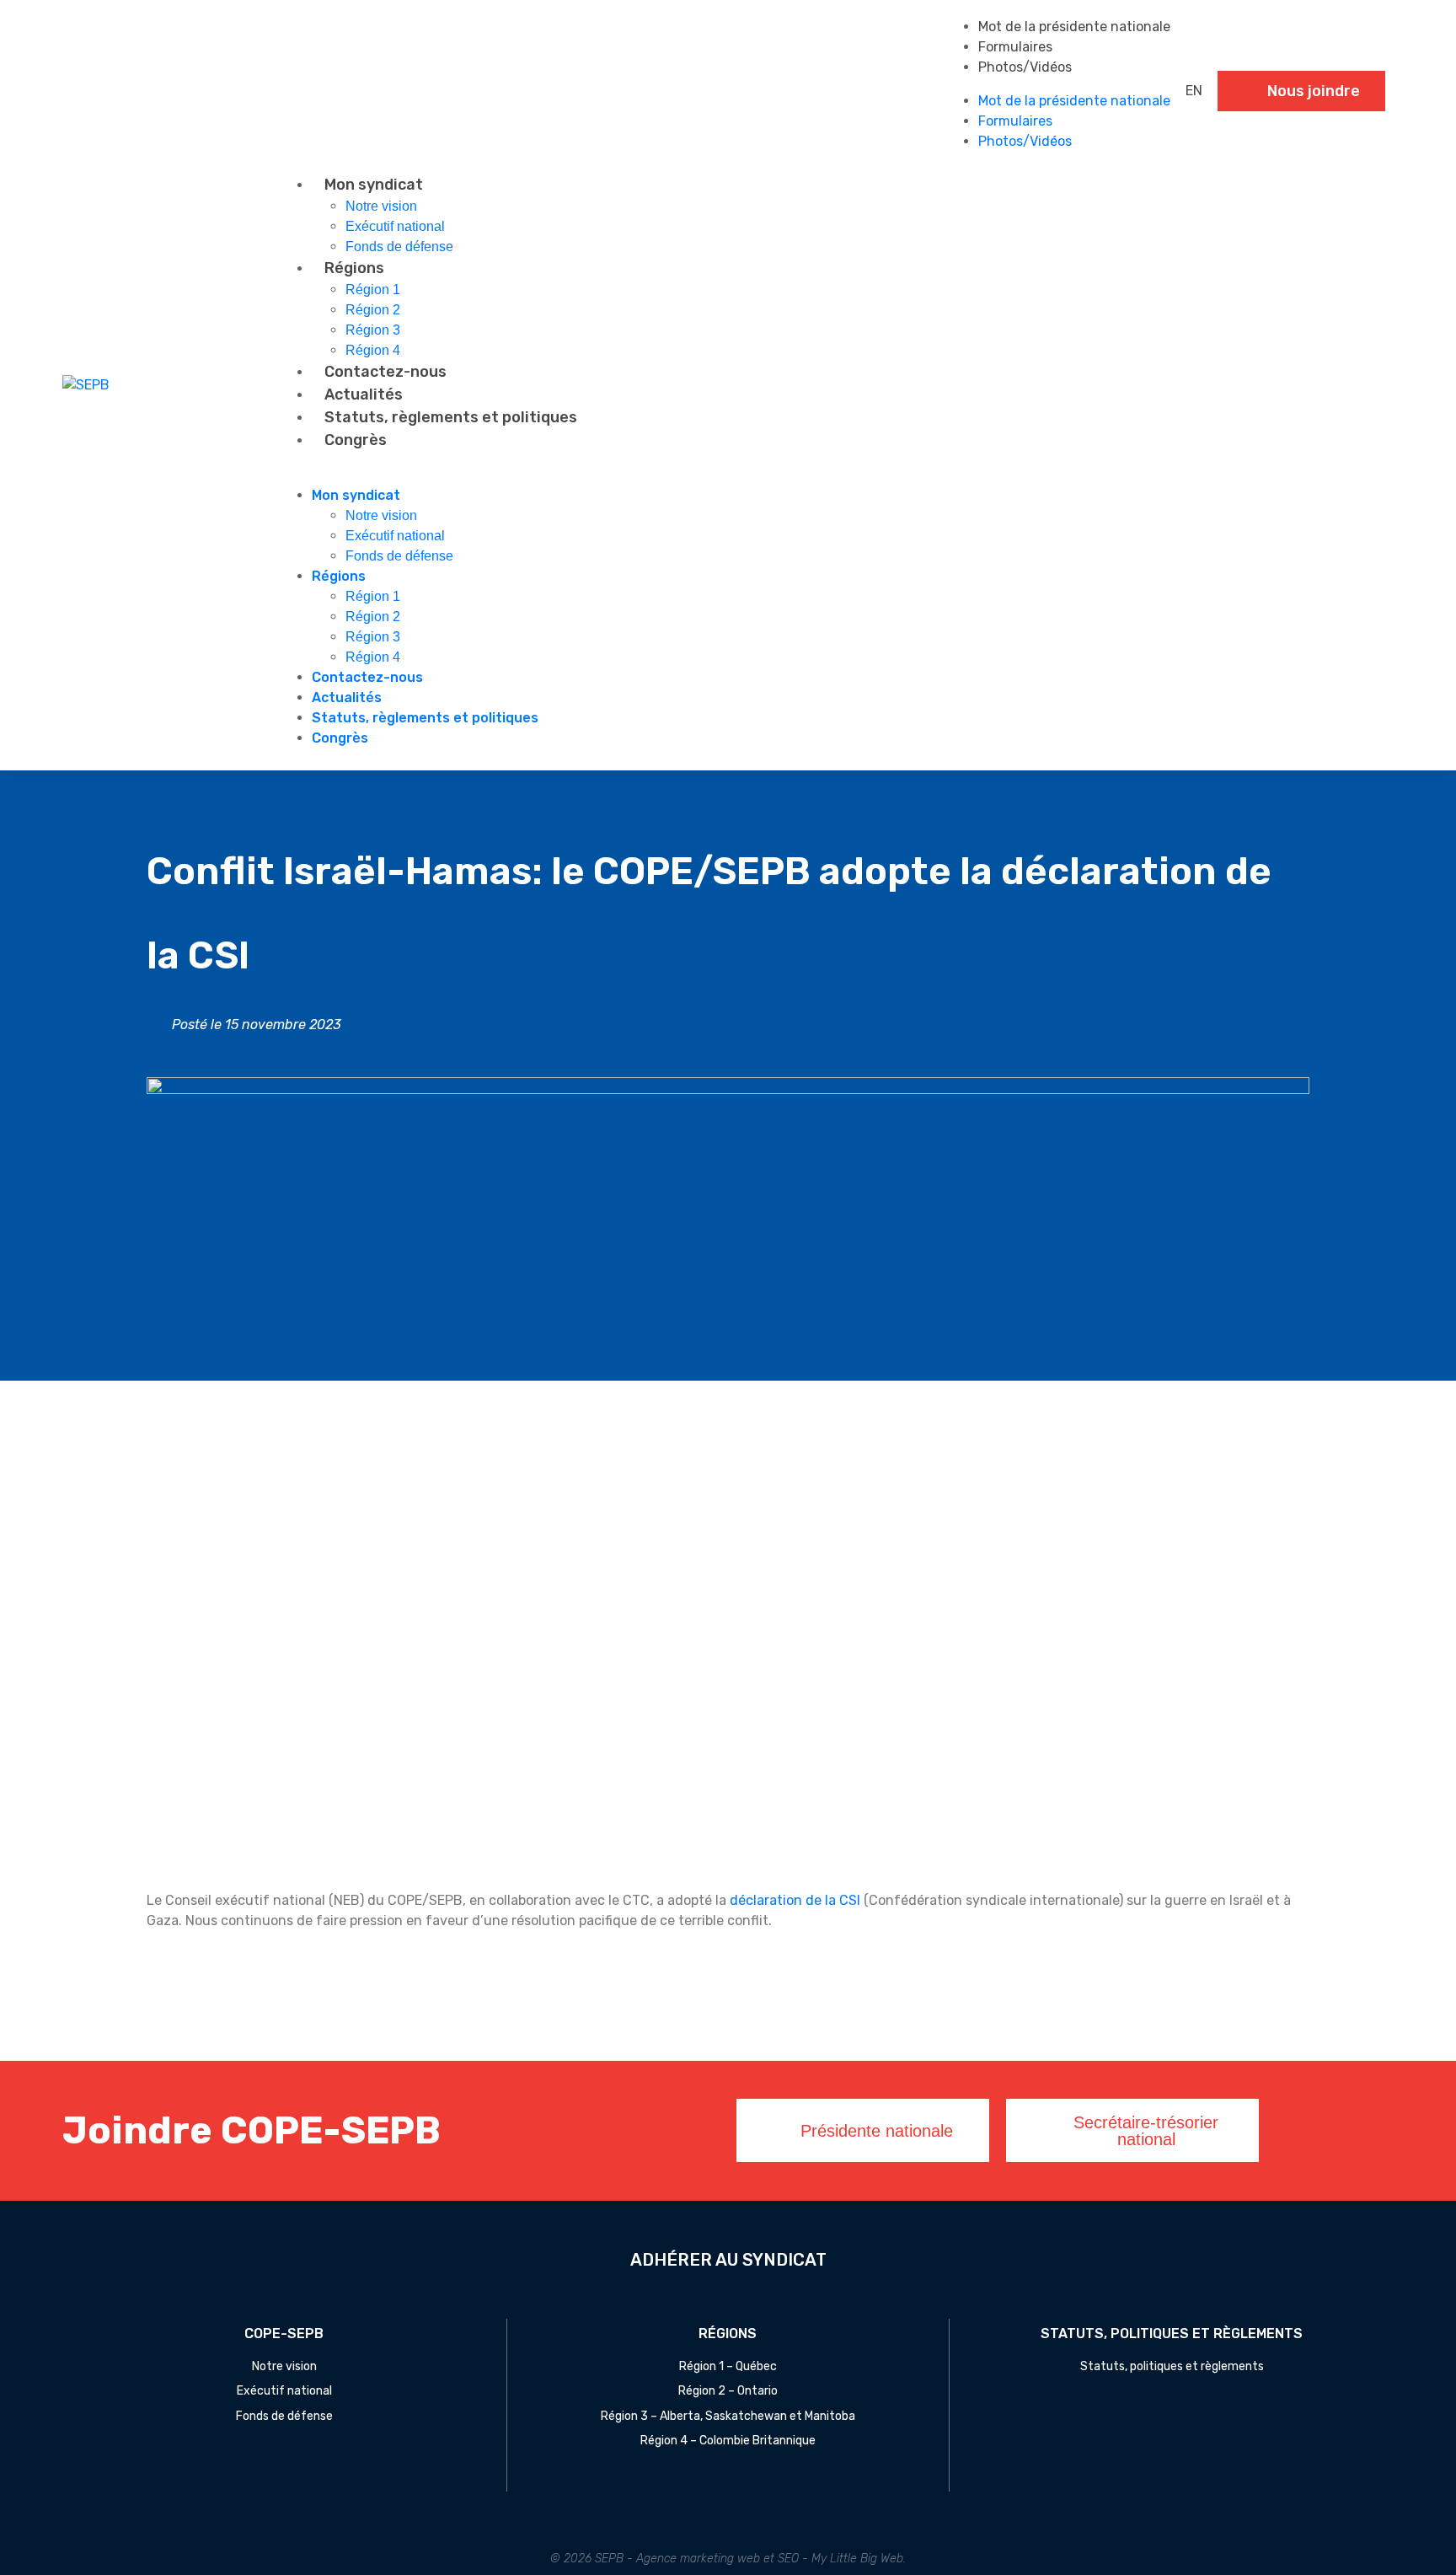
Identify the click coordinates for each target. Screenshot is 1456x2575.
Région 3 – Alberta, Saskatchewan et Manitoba (728, 2416)
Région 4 (373, 350)
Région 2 (373, 310)
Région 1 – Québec (728, 2366)
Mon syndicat (374, 185)
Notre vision (381, 206)
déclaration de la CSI (795, 1900)
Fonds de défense (399, 247)
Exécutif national (395, 226)
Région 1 (373, 290)
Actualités (364, 394)
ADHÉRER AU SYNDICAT (728, 2260)
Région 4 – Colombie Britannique (728, 2441)
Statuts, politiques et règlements (1172, 2366)
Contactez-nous (385, 372)
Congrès (356, 440)
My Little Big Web (857, 2559)
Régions (354, 268)
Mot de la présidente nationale (1074, 27)
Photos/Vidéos (1025, 67)
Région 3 (373, 330)
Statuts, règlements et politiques (451, 417)
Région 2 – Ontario (728, 2391)
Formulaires (1015, 47)
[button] (836, 475)
